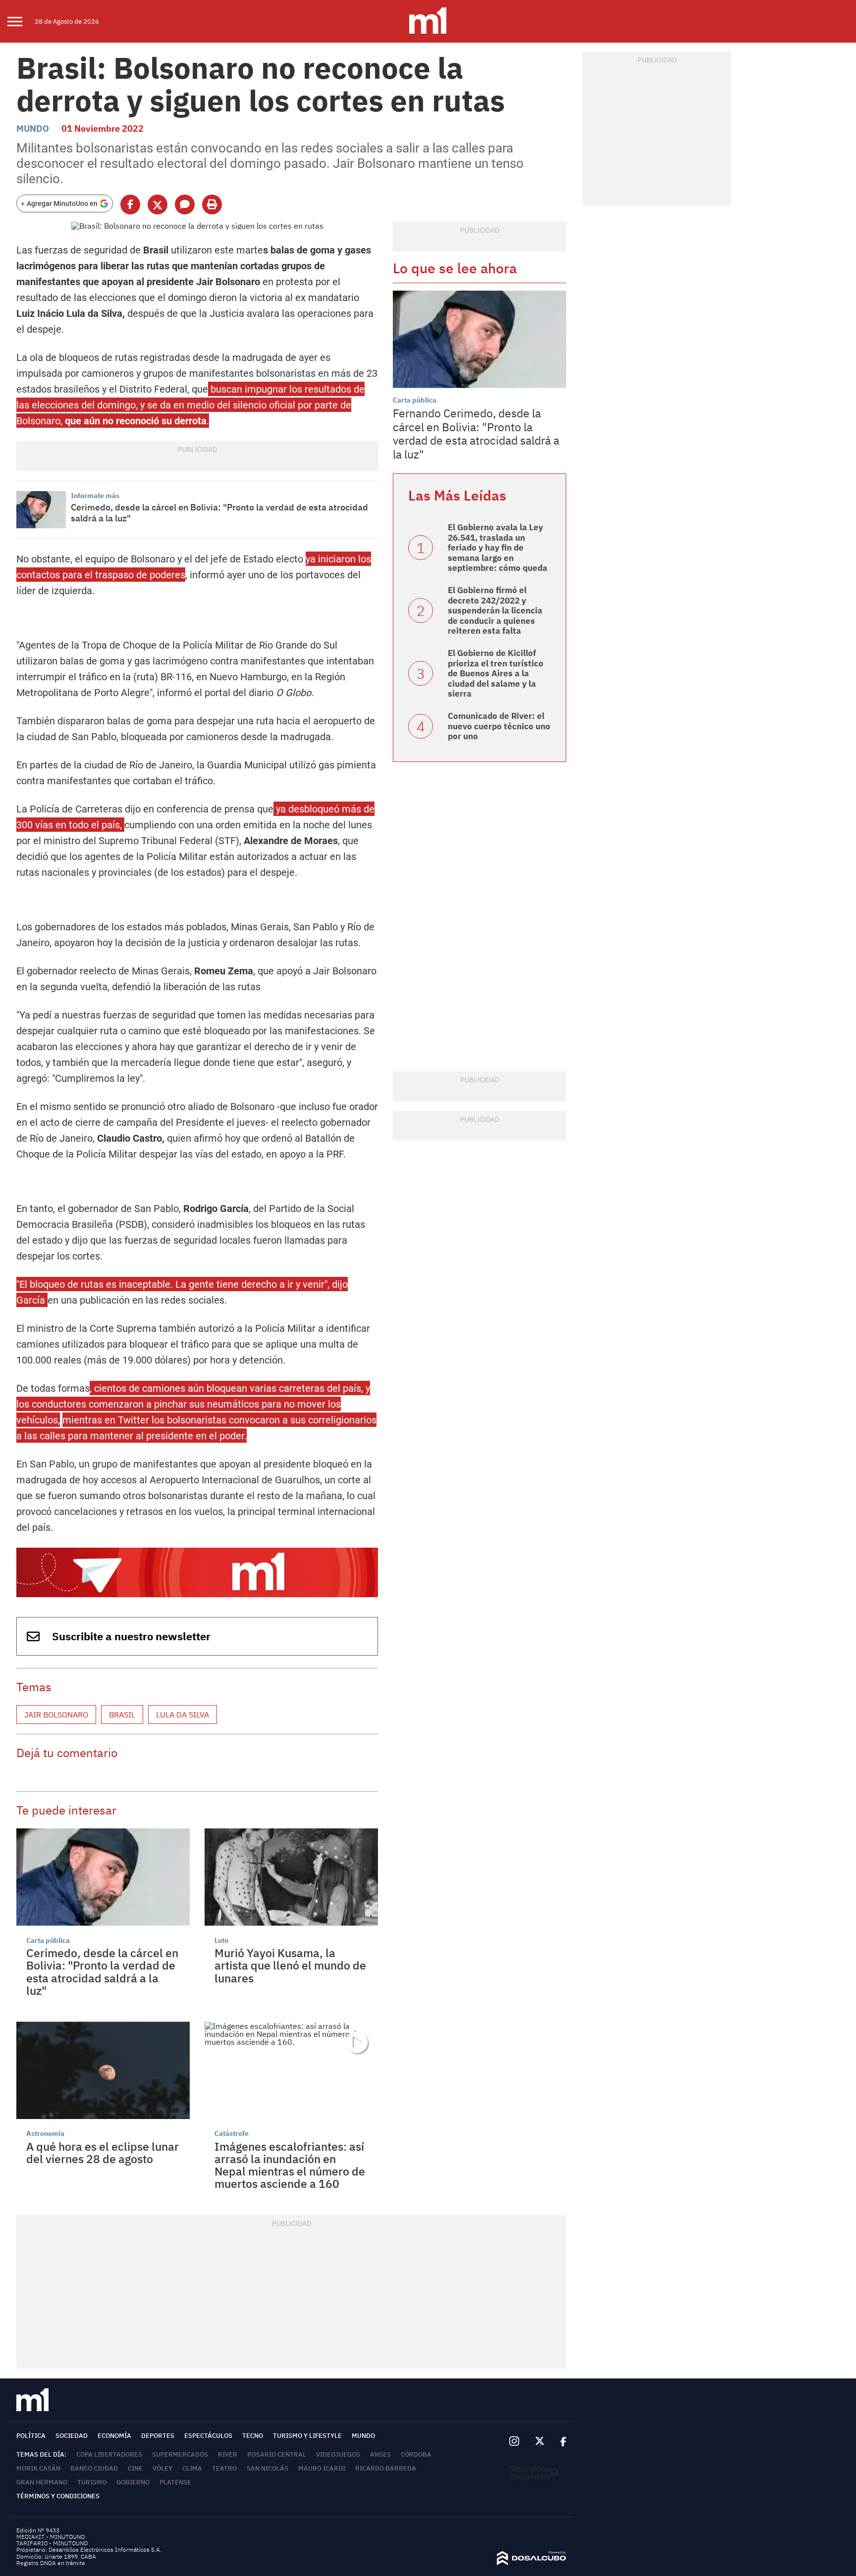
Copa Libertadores (109, 2454)
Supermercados (180, 2454)
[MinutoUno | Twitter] (540, 2441)
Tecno (253, 2436)
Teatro (224, 2468)
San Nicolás (267, 2468)
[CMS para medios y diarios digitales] (532, 2562)
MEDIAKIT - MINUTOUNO (51, 2537)
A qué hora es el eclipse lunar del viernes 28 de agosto (103, 2152)
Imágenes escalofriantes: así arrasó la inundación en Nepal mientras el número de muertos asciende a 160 (290, 2165)
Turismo (92, 2482)
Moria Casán (38, 2468)
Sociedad (72, 2436)
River (228, 2454)
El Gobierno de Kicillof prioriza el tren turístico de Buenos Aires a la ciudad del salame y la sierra (496, 673)
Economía (114, 2436)
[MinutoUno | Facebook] (559, 2441)
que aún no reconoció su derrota (136, 421)
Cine (135, 2468)
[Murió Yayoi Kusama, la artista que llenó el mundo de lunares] (291, 1877)
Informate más (95, 496)
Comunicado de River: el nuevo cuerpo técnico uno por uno (499, 726)
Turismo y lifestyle (307, 2436)
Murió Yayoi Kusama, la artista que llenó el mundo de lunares (290, 1965)
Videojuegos (338, 2454)
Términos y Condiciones (58, 2496)
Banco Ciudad (94, 2468)
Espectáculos (208, 2436)
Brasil (122, 1715)
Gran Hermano (42, 2482)
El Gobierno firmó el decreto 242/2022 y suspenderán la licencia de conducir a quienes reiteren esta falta (495, 610)
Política (31, 2436)
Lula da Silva (183, 1715)
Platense (175, 2482)
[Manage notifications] (833, 2539)
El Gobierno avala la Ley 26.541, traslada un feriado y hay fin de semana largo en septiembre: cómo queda (498, 548)
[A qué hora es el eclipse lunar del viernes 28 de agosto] (103, 2070)
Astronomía (45, 2133)
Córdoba (416, 2454)
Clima (192, 2468)
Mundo (33, 128)
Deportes (158, 2436)
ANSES (380, 2454)
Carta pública (48, 1940)
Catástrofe (232, 2133)
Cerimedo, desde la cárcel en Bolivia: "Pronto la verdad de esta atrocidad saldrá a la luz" (219, 513)
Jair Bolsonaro (56, 1715)
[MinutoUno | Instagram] (514, 2442)
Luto (221, 1940)
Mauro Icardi (322, 2468)
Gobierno (133, 2482)
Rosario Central (277, 2454)
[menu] (21, 21)
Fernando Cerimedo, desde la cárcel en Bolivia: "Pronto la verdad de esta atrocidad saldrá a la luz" (476, 433)
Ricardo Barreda (386, 2468)
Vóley (162, 2468)
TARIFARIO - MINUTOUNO (53, 2543)
